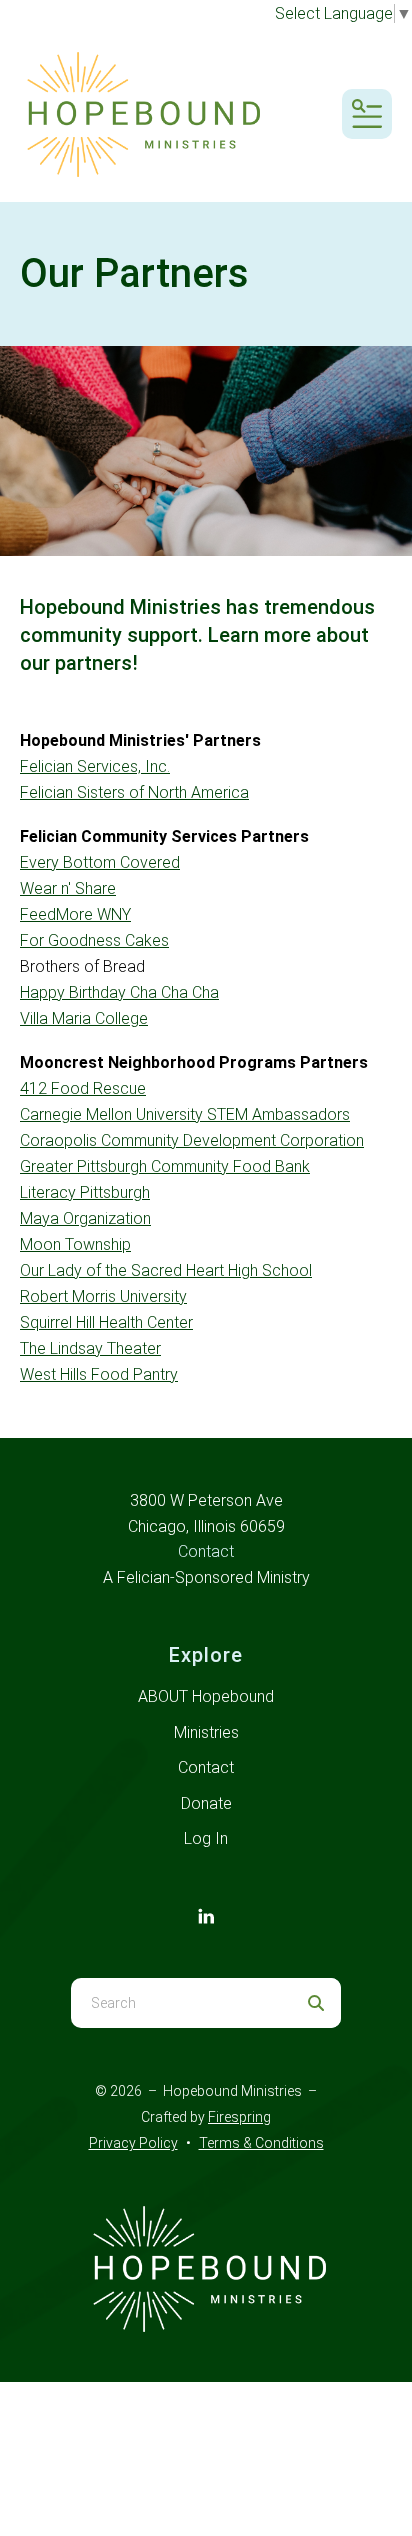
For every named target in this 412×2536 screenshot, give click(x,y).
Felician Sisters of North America (134, 792)
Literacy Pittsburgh (85, 1192)
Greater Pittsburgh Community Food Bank (165, 1166)
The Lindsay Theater (90, 1348)
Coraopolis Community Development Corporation (192, 1140)
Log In (206, 1838)
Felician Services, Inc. (95, 766)
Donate (206, 1803)
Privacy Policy (133, 2143)
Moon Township (75, 1244)
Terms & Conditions (261, 2143)
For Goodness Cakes (94, 940)
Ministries (206, 1732)
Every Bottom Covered (100, 862)
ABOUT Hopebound (206, 1696)
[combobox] (181, 2003)
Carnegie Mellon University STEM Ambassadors (185, 1114)
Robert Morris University (103, 1296)
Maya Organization (85, 1218)
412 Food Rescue (83, 1088)
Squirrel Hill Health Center (106, 1322)
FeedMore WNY (75, 914)
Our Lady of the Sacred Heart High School (166, 1270)
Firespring (239, 2117)
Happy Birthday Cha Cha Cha (119, 992)
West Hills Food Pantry (99, 1374)
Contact (206, 1551)
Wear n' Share (68, 888)
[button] (367, 114)
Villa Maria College (84, 1018)
